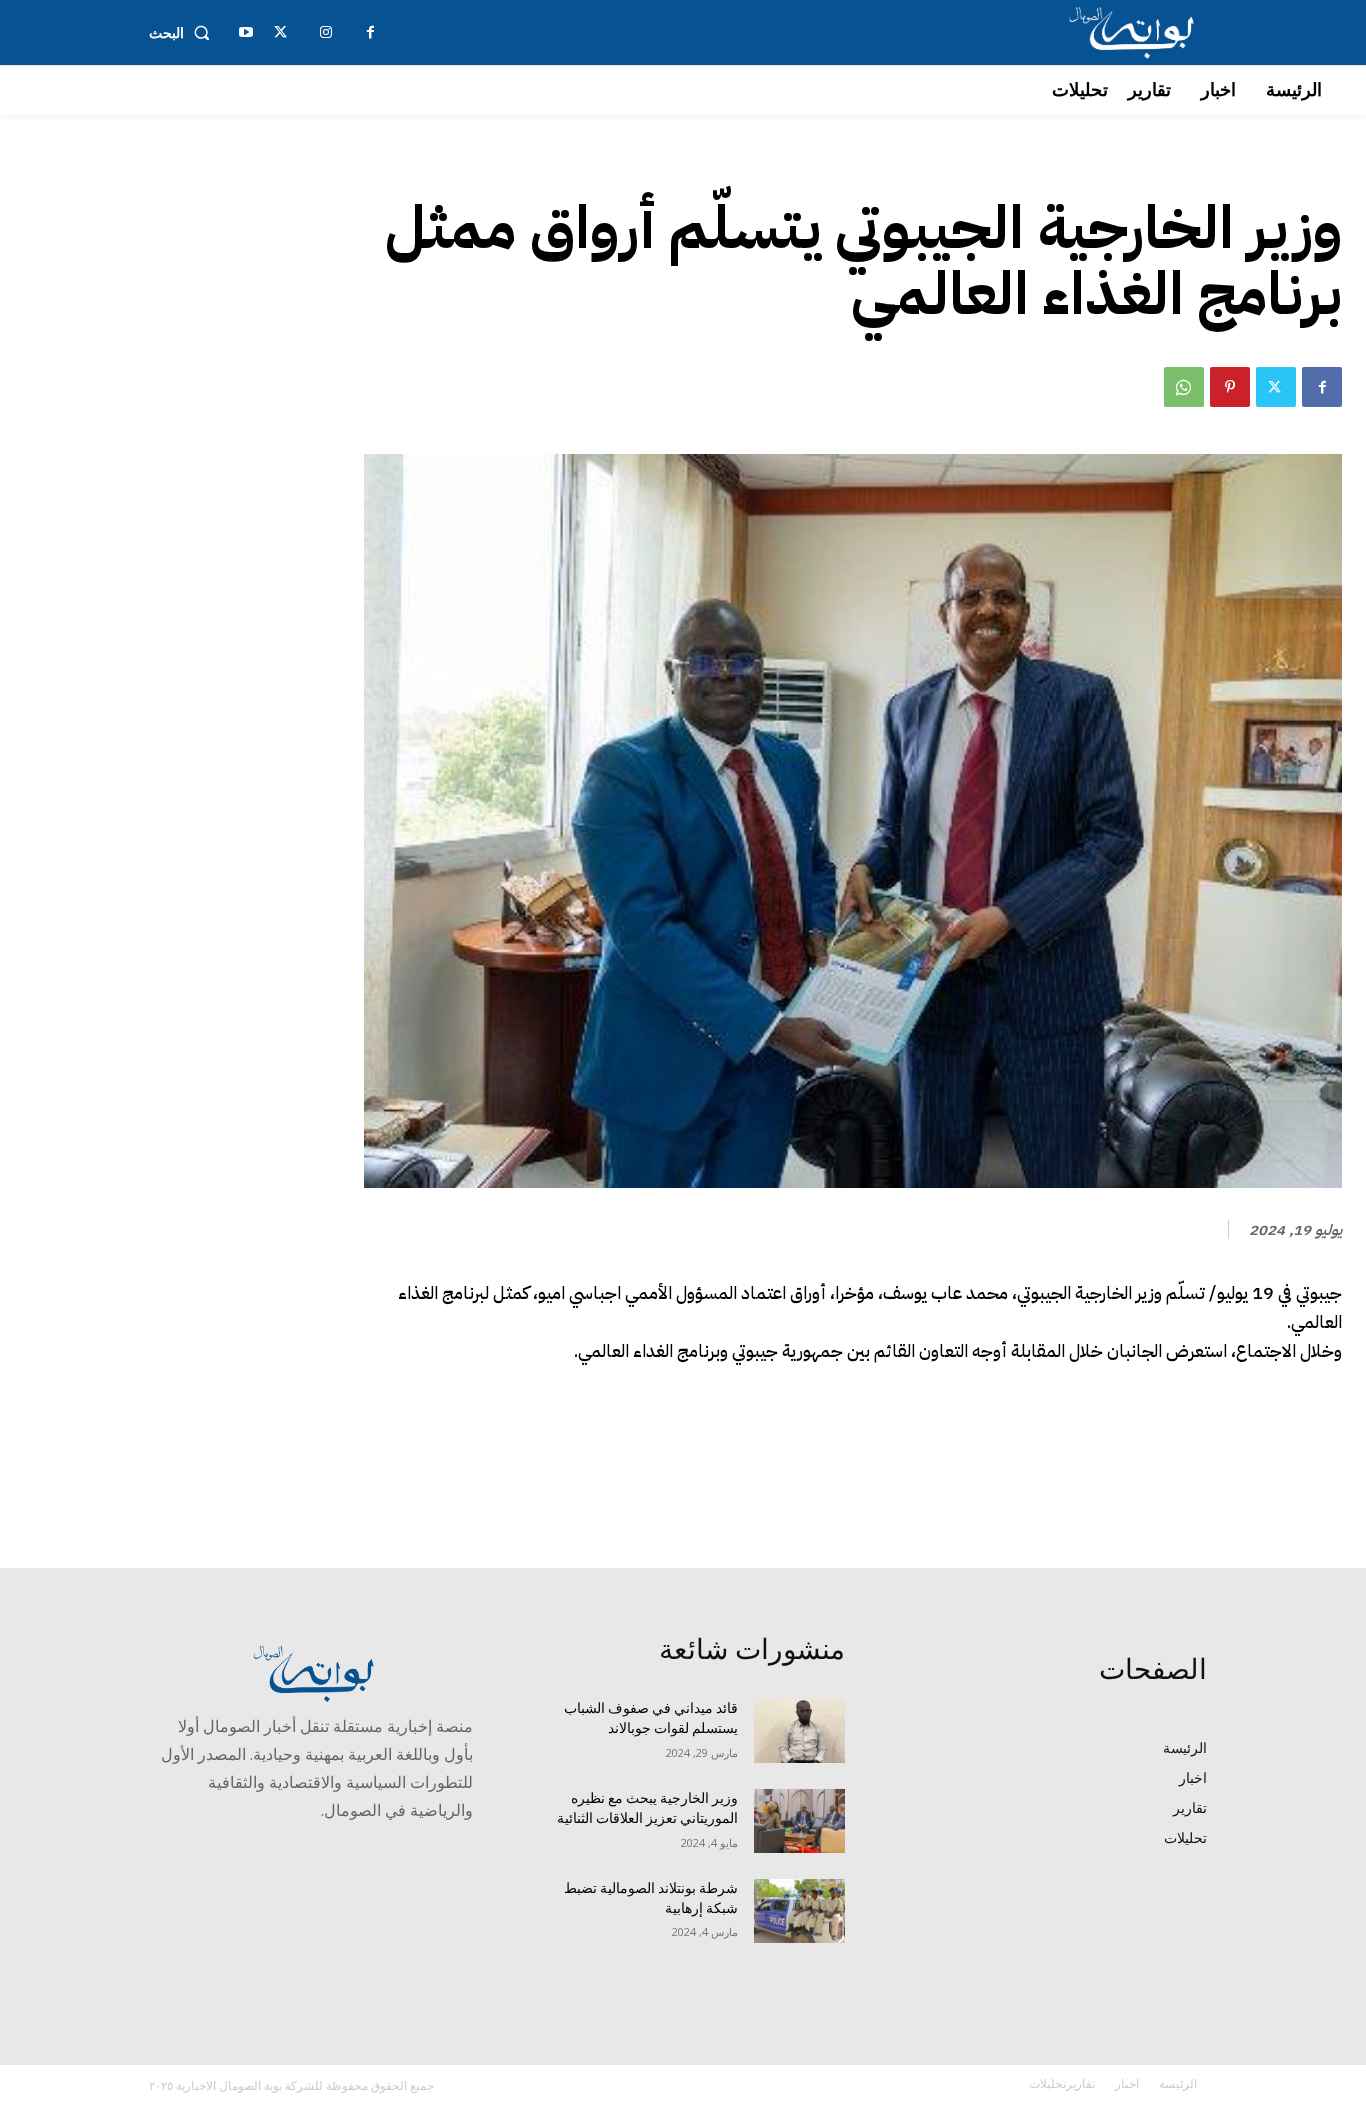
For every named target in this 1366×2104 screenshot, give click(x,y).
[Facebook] (1322, 387)
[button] (183, 33)
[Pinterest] (1230, 387)
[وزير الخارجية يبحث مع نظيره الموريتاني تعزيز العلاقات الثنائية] (799, 1821)
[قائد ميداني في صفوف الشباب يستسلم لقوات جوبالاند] (799, 1731)
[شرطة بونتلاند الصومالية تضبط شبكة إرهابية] (799, 1911)
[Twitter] (1276, 387)
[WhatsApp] (1184, 387)
